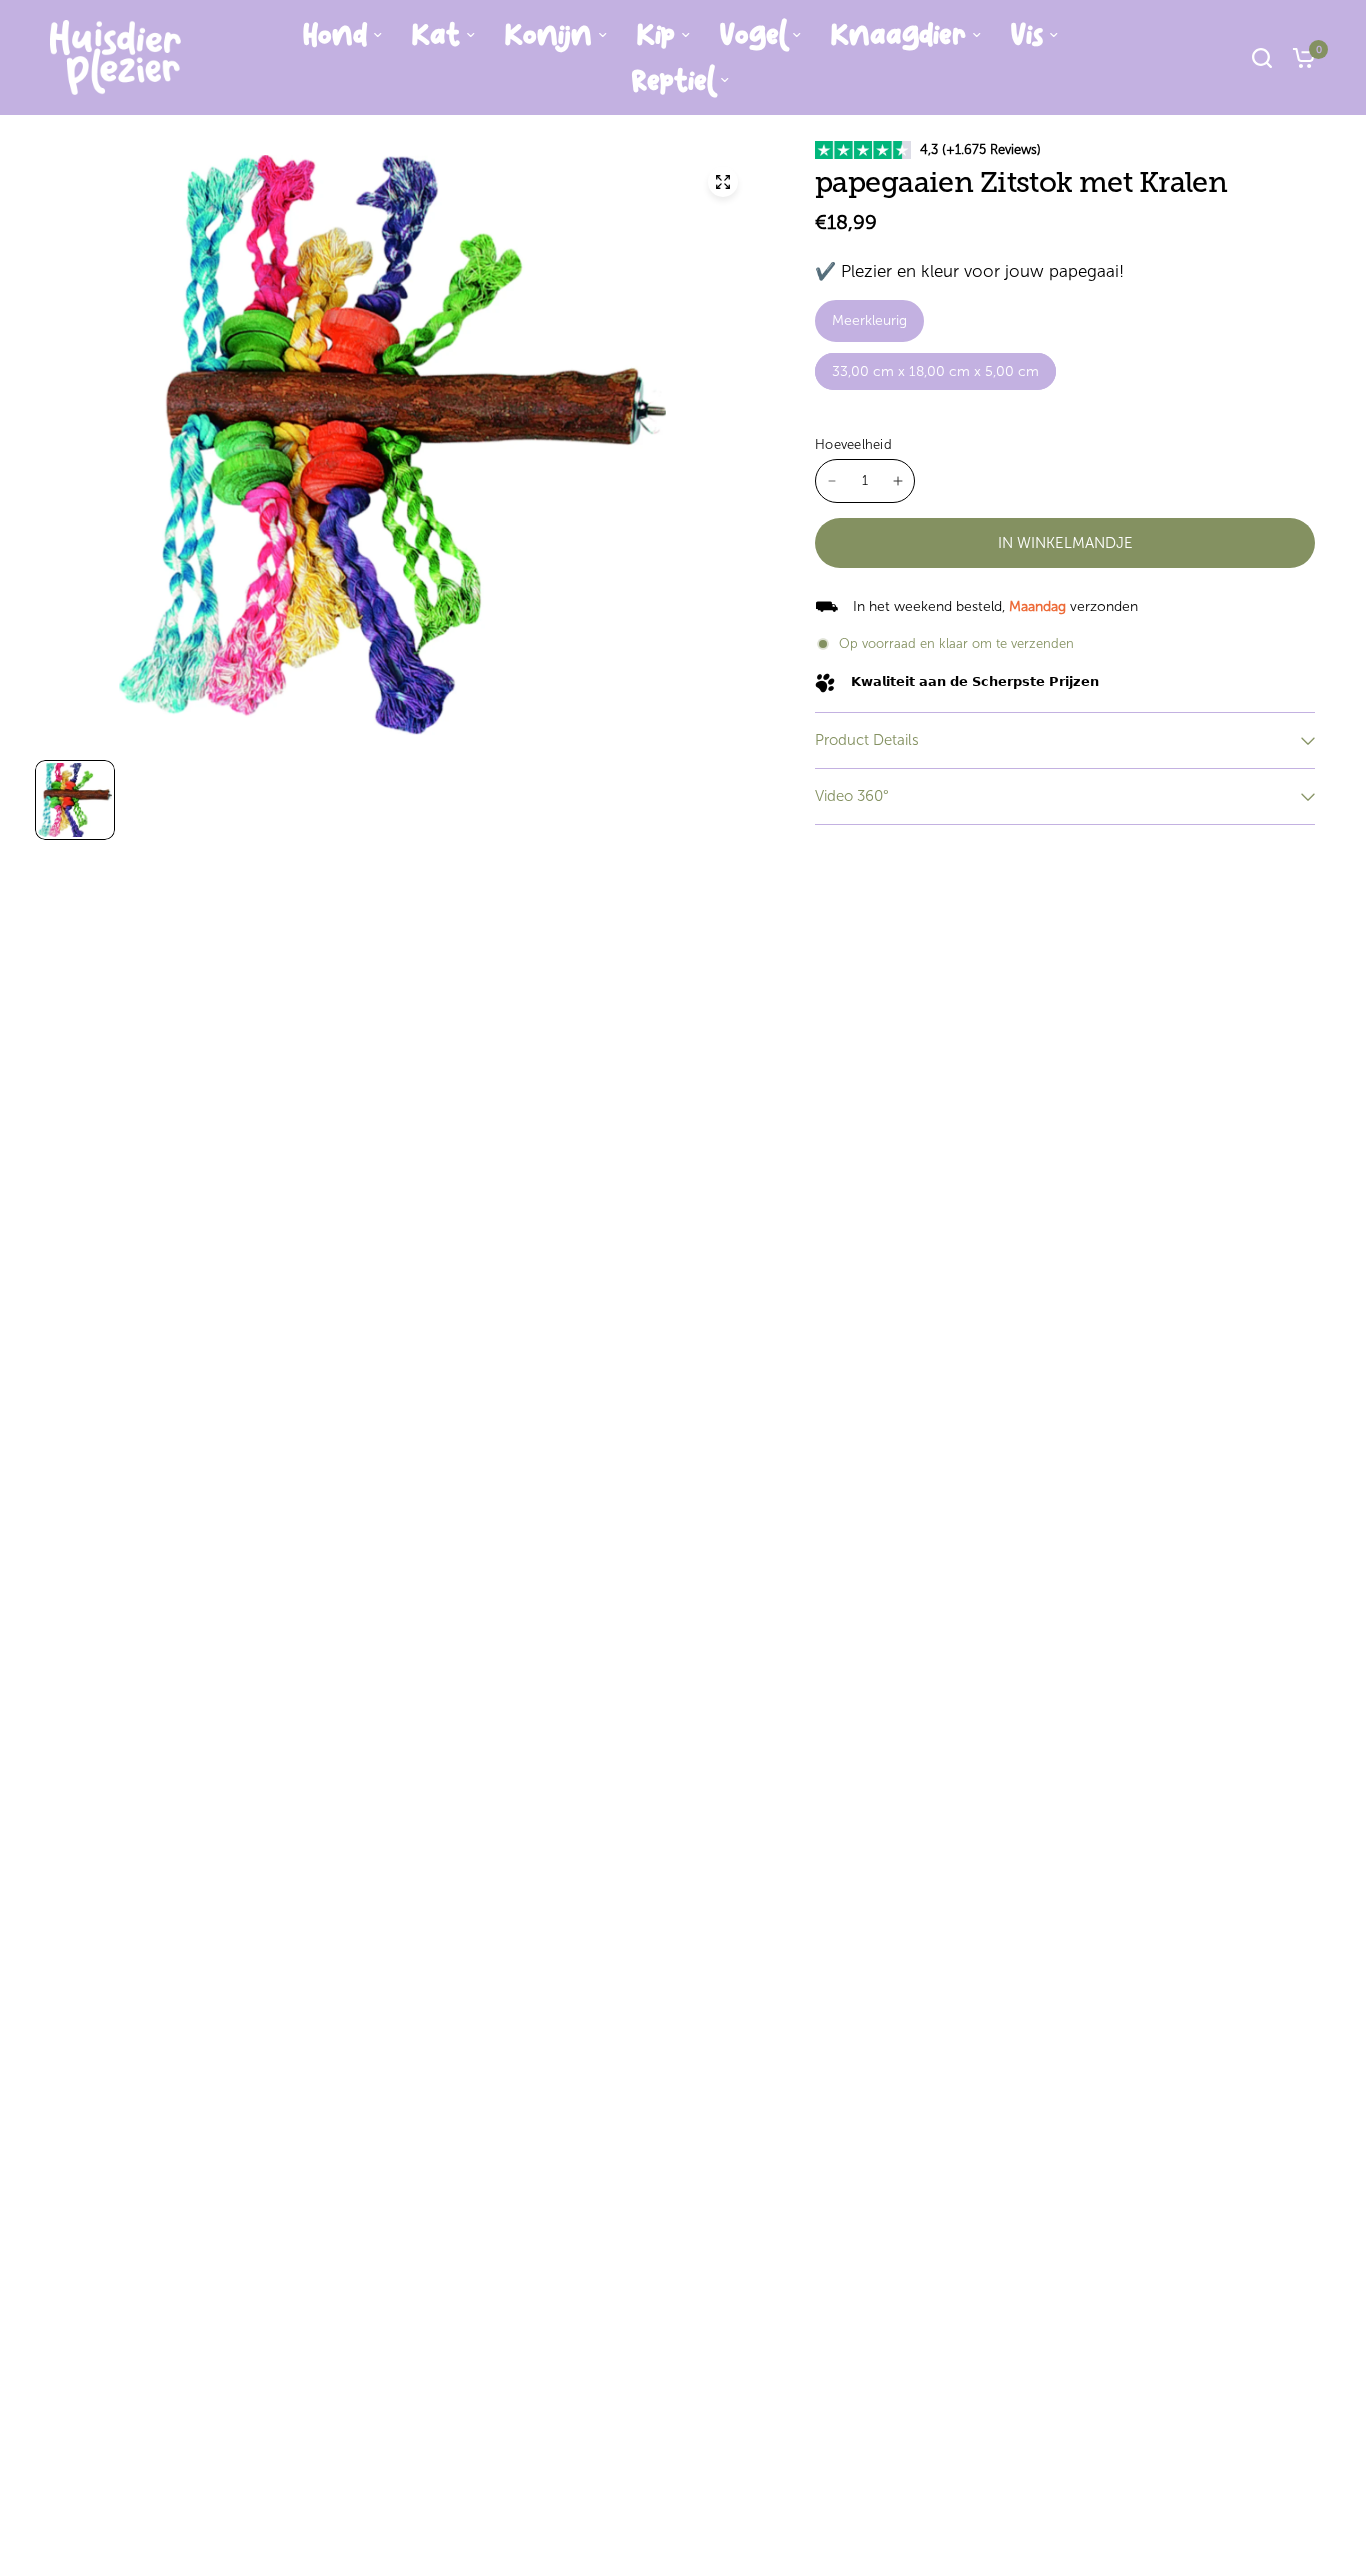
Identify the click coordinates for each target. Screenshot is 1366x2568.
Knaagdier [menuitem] (898, 35)
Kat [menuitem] (436, 35)
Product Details (867, 740)
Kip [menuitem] (656, 35)
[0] (1299, 57)
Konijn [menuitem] (548, 35)
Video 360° (852, 796)
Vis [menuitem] (1027, 35)
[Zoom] (723, 182)
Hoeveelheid (853, 444)
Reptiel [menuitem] (673, 81)
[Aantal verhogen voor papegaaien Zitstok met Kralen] (898, 481)
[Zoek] (1262, 57)
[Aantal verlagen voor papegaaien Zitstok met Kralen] (832, 481)
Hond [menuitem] (335, 35)
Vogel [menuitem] (753, 35)
